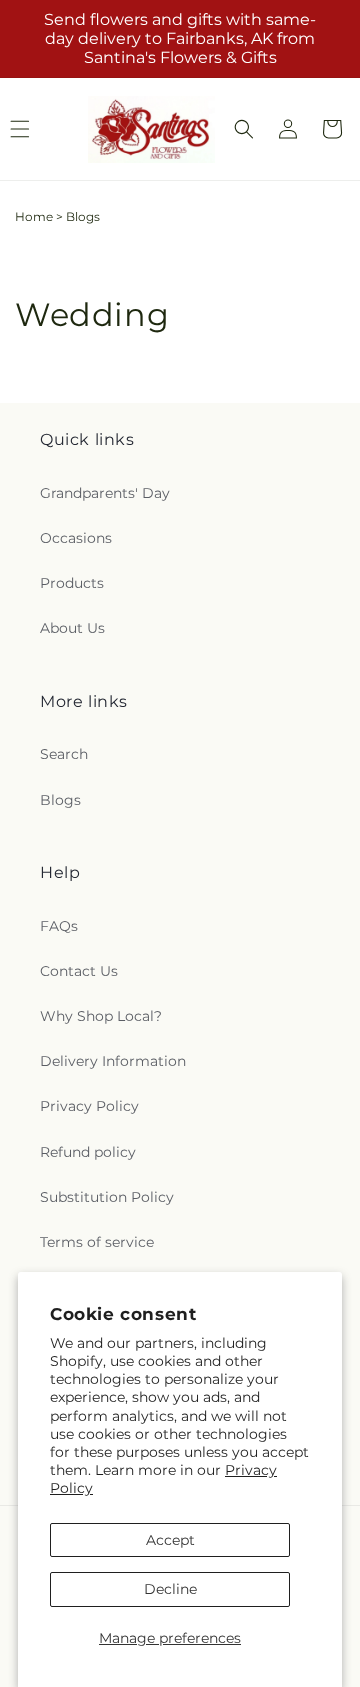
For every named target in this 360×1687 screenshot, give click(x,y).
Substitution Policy (107, 1197)
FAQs (59, 926)
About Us (72, 628)
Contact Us (79, 971)
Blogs (60, 800)
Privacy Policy (89, 1106)
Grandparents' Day (105, 493)
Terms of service (97, 1242)
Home (34, 216)
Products (72, 583)
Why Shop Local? (101, 1016)
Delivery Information (113, 1061)
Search (64, 754)
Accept (170, 1540)
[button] (244, 129)
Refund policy (88, 1152)
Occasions (76, 538)
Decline (170, 1589)
